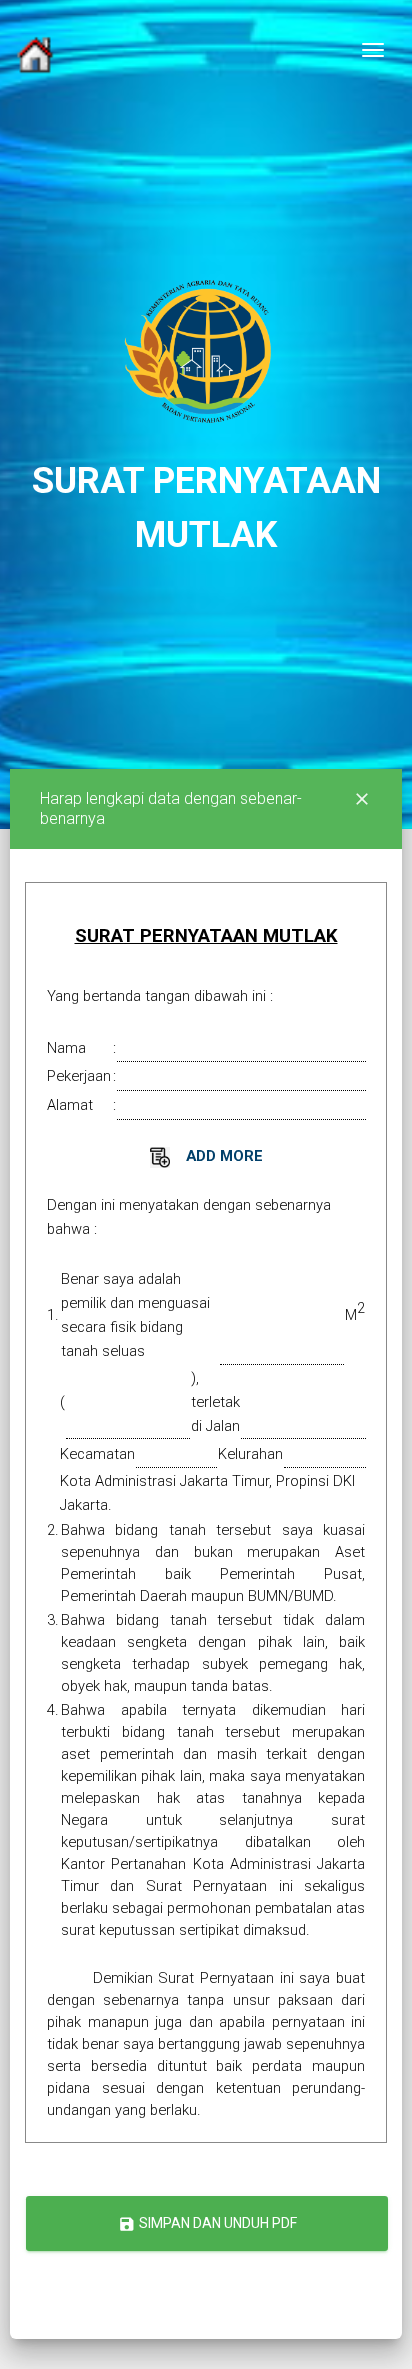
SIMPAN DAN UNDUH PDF (207, 2224)
